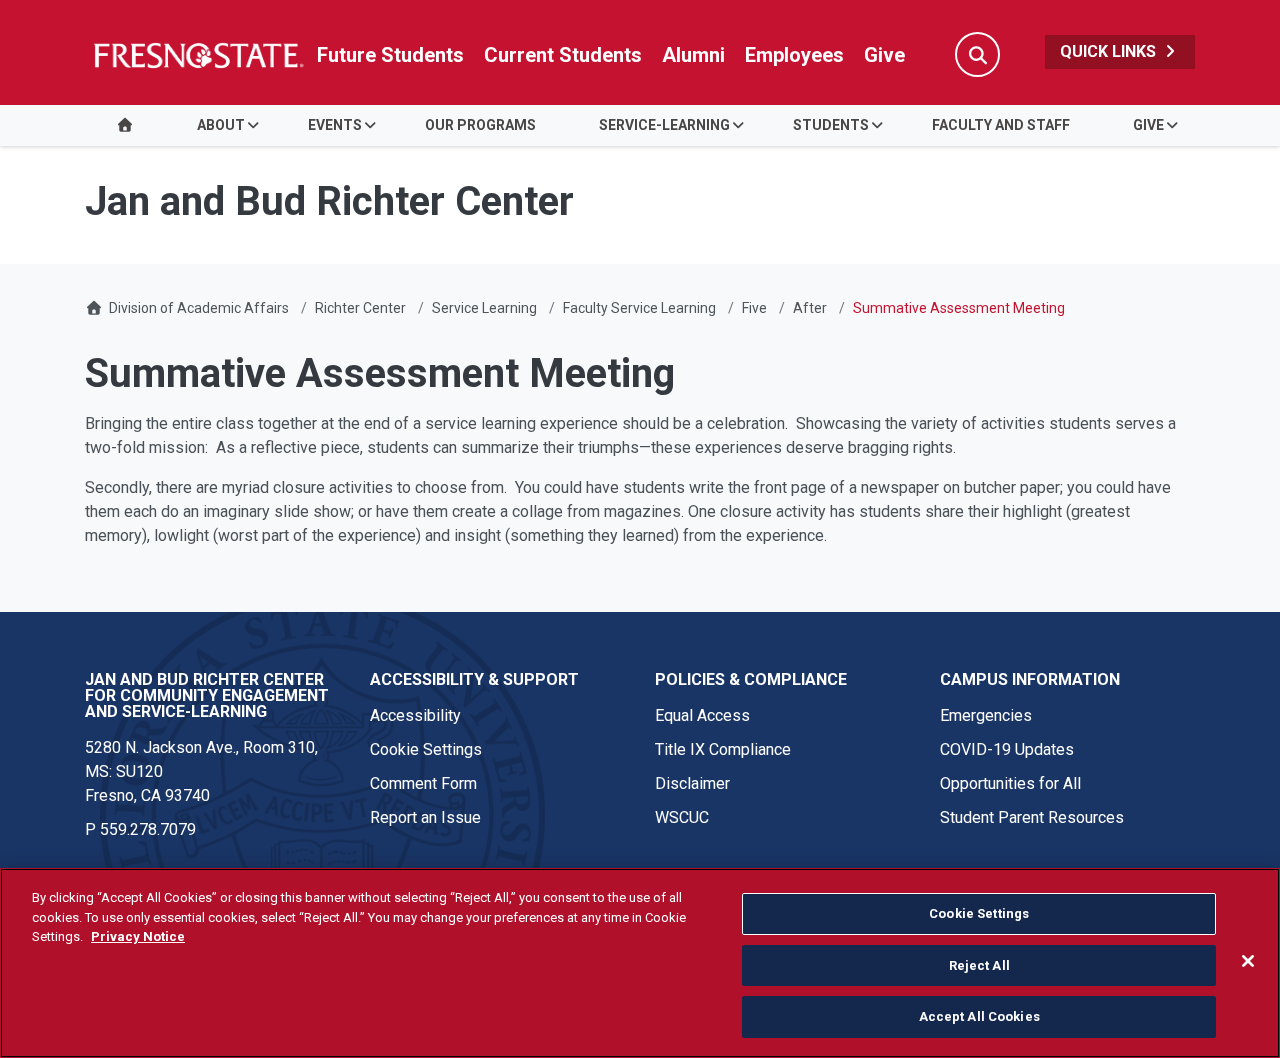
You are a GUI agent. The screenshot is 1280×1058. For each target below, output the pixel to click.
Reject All (979, 965)
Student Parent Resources (1032, 817)
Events (335, 125)
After (810, 308)
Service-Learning (664, 125)
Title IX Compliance (723, 749)
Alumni (693, 55)
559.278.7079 (148, 829)
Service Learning (484, 308)
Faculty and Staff (1001, 125)
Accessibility (415, 715)
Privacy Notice (138, 936)
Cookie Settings (426, 749)
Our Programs (480, 125)
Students (831, 125)
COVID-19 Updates (1007, 749)
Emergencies (986, 715)
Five (754, 308)
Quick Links (1110, 51)
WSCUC (682, 817)
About (221, 125)
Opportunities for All (1010, 783)
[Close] (1248, 961)
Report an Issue (425, 817)
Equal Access (702, 715)
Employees (794, 55)
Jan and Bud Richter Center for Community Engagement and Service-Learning (207, 695)
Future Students (390, 55)
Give (884, 55)
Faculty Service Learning (639, 308)
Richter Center (360, 308)
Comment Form (423, 783)
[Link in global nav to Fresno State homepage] (197, 55)
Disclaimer (692, 783)
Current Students (563, 55)
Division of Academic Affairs (199, 308)
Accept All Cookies (979, 1016)
